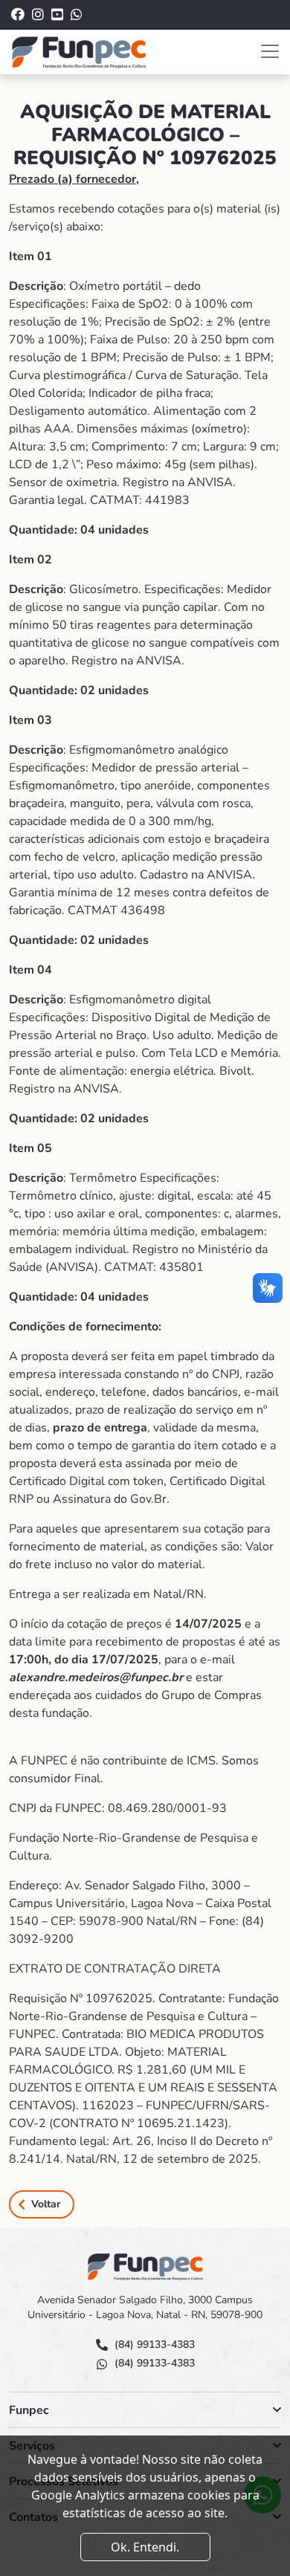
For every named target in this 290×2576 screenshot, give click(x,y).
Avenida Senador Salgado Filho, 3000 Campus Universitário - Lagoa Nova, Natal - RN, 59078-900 (145, 2307)
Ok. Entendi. (145, 2547)
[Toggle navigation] (270, 51)
